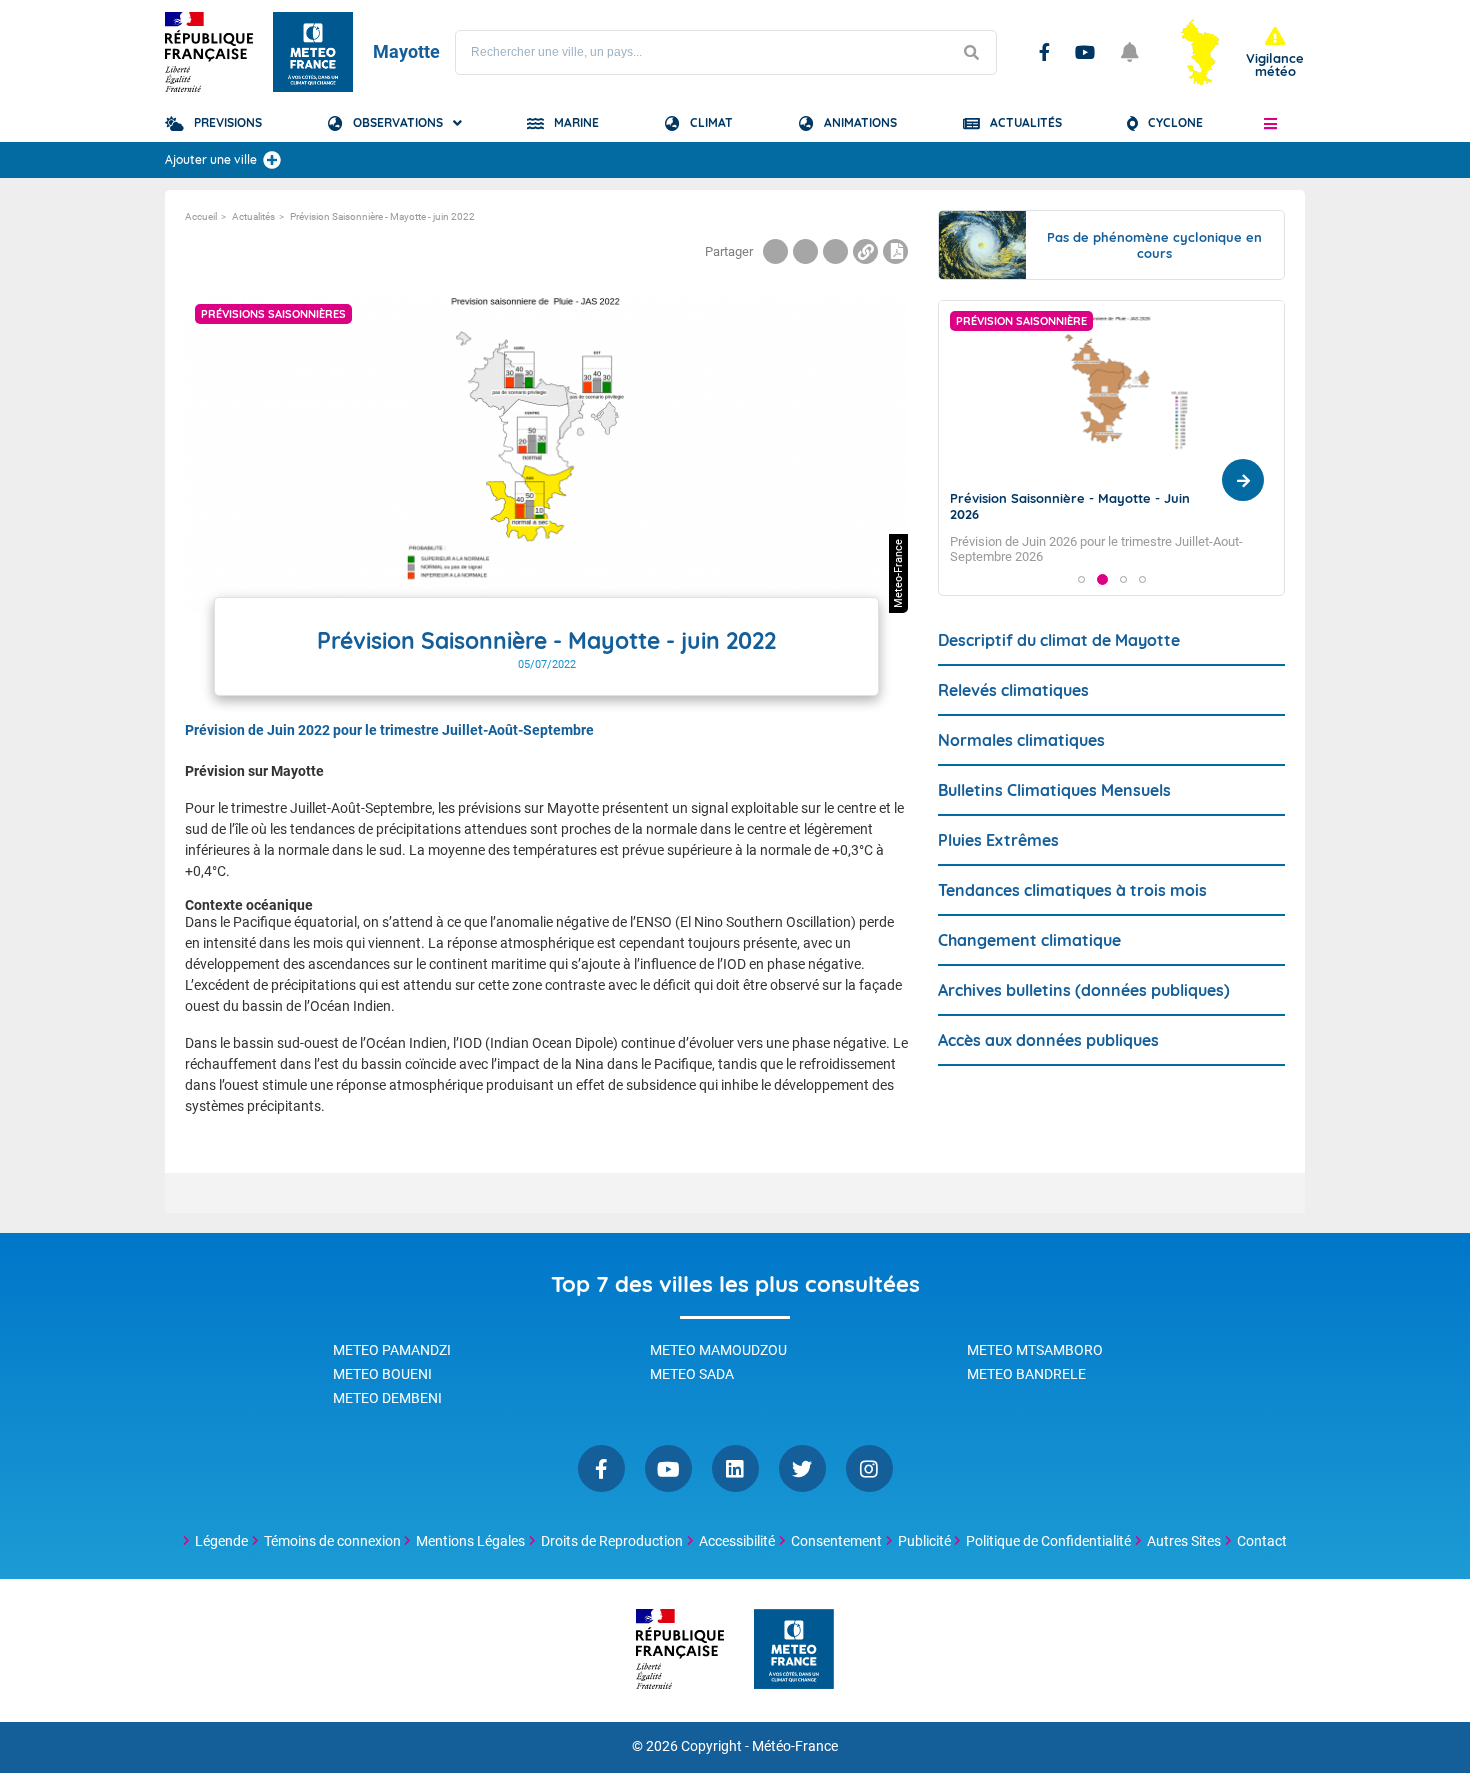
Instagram (869, 1468)
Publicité (924, 1541)
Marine (576, 122)
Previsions (228, 122)
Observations (398, 122)
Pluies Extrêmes (998, 840)
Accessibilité (737, 1541)
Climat (711, 122)
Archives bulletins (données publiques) (1084, 990)
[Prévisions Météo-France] (313, 52)
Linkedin (735, 1468)
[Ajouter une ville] (272, 160)
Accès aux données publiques (1048, 1040)
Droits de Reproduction (612, 1541)
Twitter (802, 1468)
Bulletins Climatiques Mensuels (1054, 790)
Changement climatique (1029, 940)
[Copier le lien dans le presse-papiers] (865, 251)
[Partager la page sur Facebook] (775, 251)
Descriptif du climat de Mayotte (1059, 640)
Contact (1262, 1541)
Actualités (1026, 122)
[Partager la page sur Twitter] (805, 251)
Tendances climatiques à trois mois (1072, 890)
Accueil (201, 216)
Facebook (1044, 52)
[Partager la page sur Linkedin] (835, 251)
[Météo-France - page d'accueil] (794, 1650)
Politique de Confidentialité (1048, 1541)
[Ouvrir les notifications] (1130, 52)
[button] (1270, 123)
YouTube (1085, 52)
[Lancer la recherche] (971, 52)
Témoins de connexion (332, 1541)
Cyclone (1175, 122)
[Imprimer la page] (895, 251)
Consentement (836, 1541)
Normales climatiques (1021, 740)
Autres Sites (1184, 1541)
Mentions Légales (470, 1541)
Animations (860, 122)
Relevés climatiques (1013, 690)
